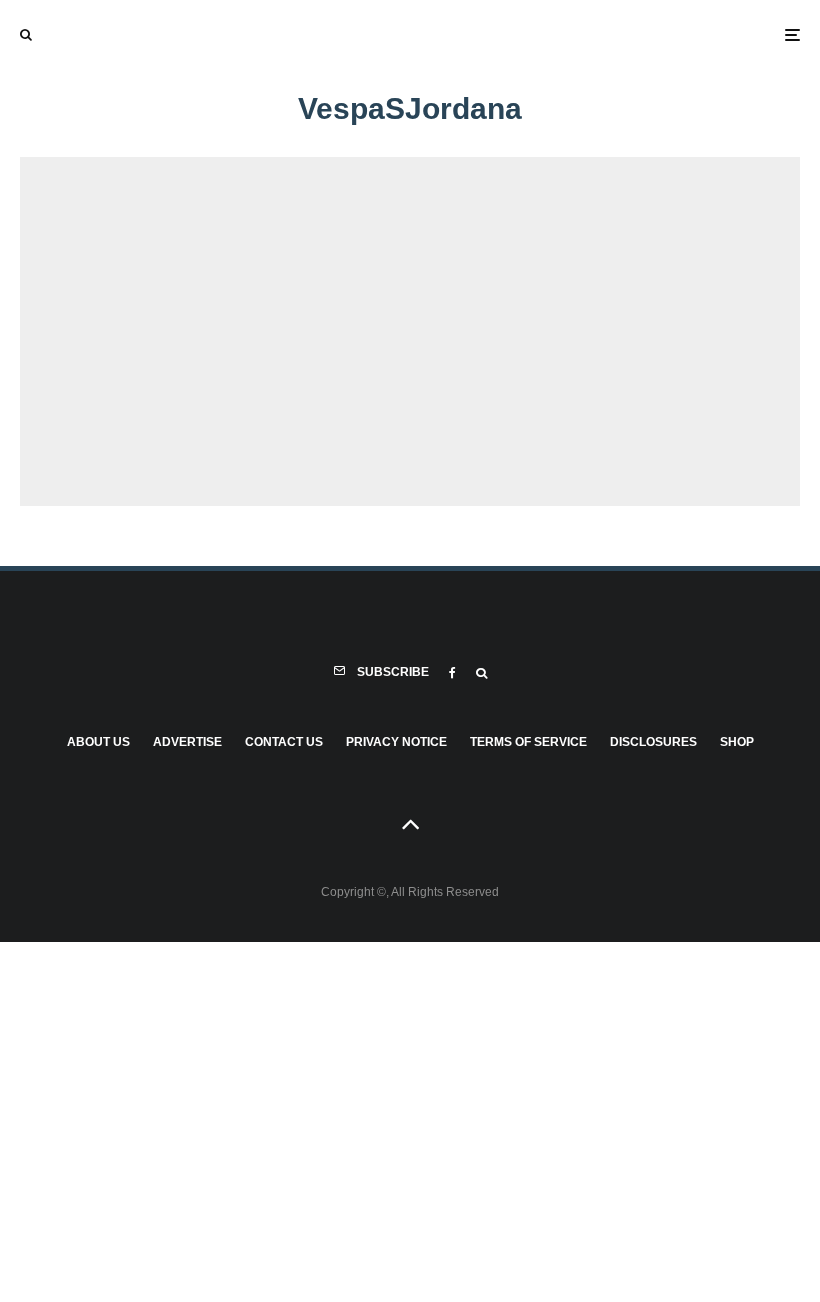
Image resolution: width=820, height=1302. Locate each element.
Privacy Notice (396, 742)
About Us (98, 742)
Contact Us (284, 742)
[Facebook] (452, 673)
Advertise (187, 742)
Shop (737, 742)
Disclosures (653, 742)
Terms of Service (528, 742)
